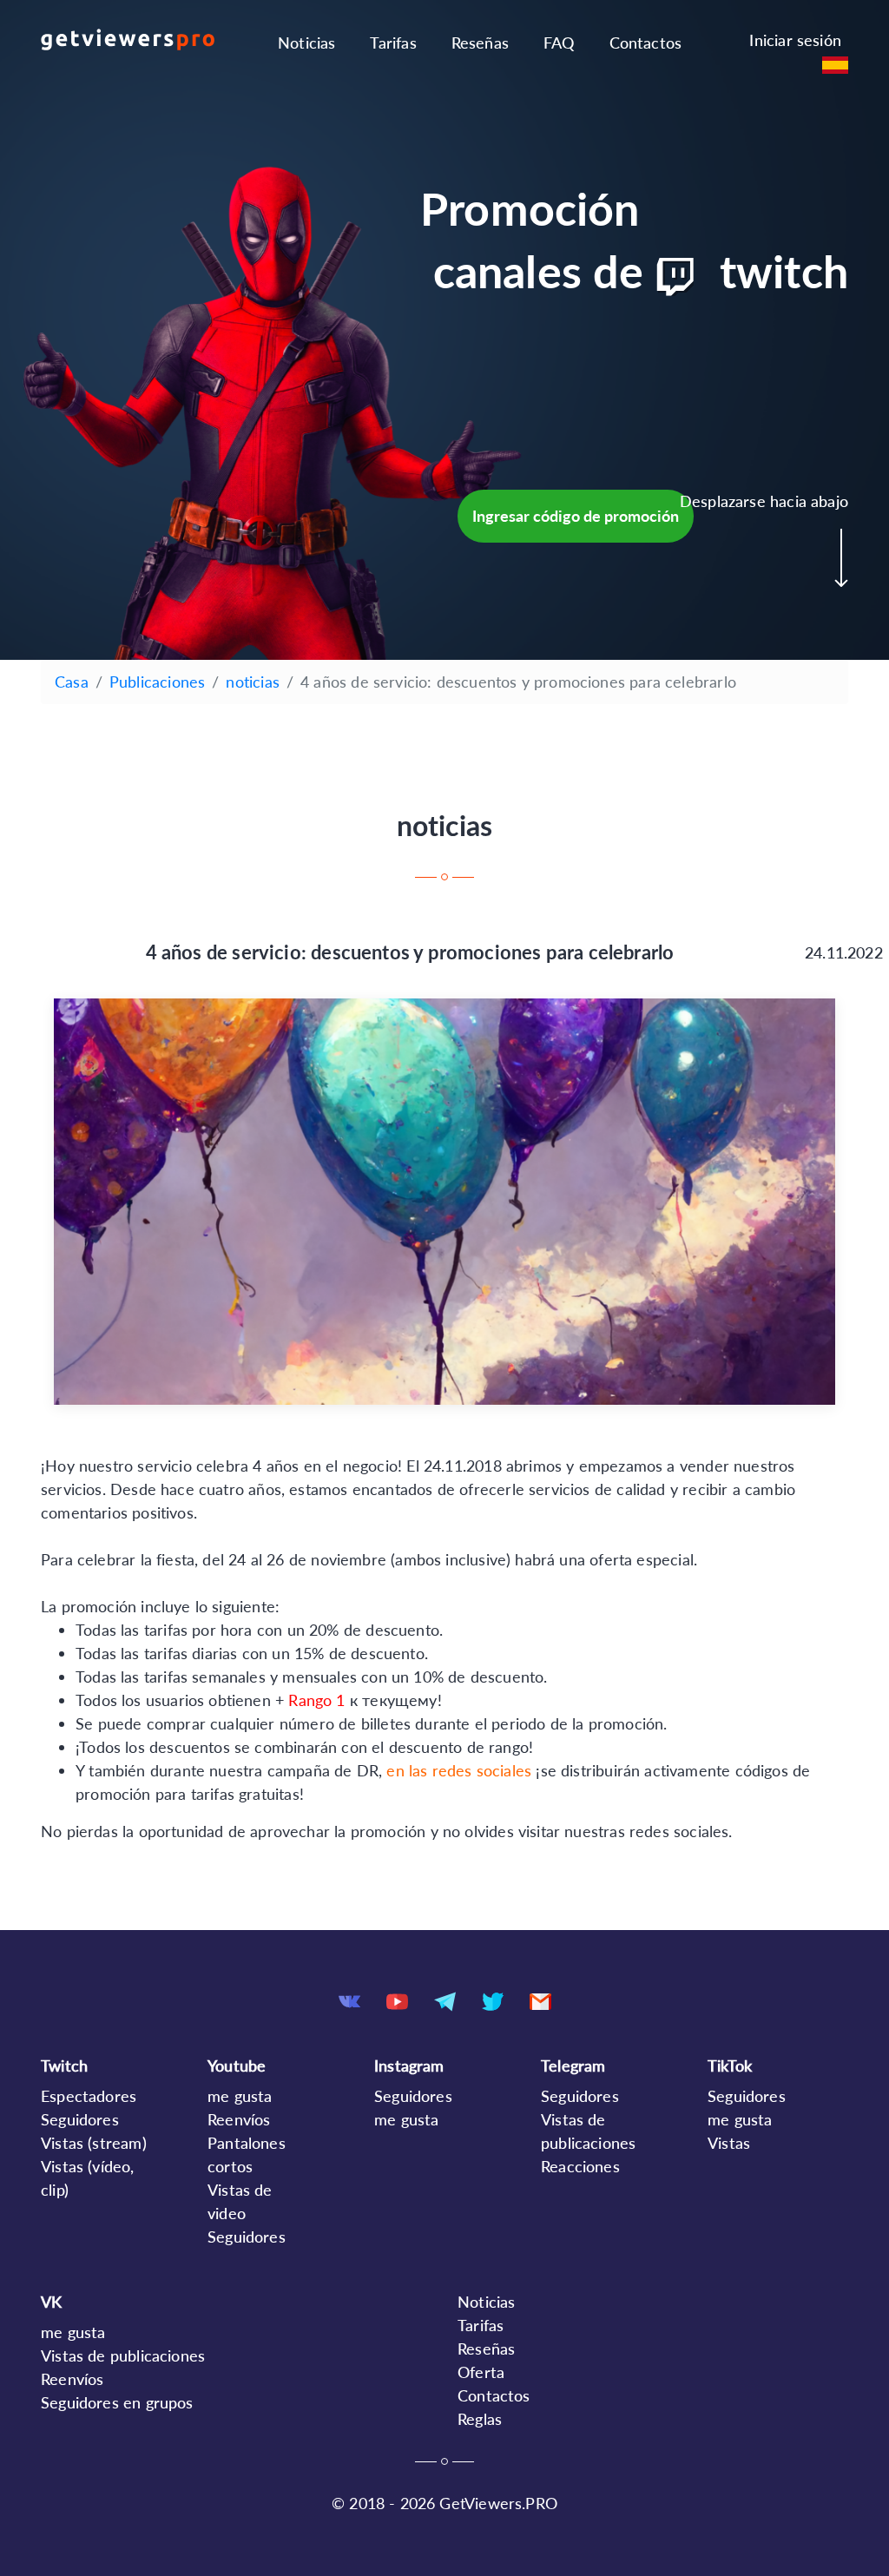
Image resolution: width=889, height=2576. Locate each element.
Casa (72, 682)
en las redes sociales (459, 1770)
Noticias (306, 43)
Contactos (646, 43)
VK (51, 2302)
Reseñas (480, 43)
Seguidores (80, 2119)
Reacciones (580, 2166)
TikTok (730, 2065)
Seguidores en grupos (117, 2402)
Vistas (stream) (94, 2143)
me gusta (240, 2096)
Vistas (729, 2143)
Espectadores (89, 2096)
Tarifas (393, 43)
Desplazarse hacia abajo (764, 501)
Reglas (480, 2419)
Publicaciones (157, 682)
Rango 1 (316, 1700)
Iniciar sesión (795, 40)
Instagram (409, 2065)
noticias (252, 682)
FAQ (559, 43)
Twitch (64, 2065)
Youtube (237, 2065)
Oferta (481, 2372)
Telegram (573, 2065)
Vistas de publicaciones (123, 2355)
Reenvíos (239, 2119)
